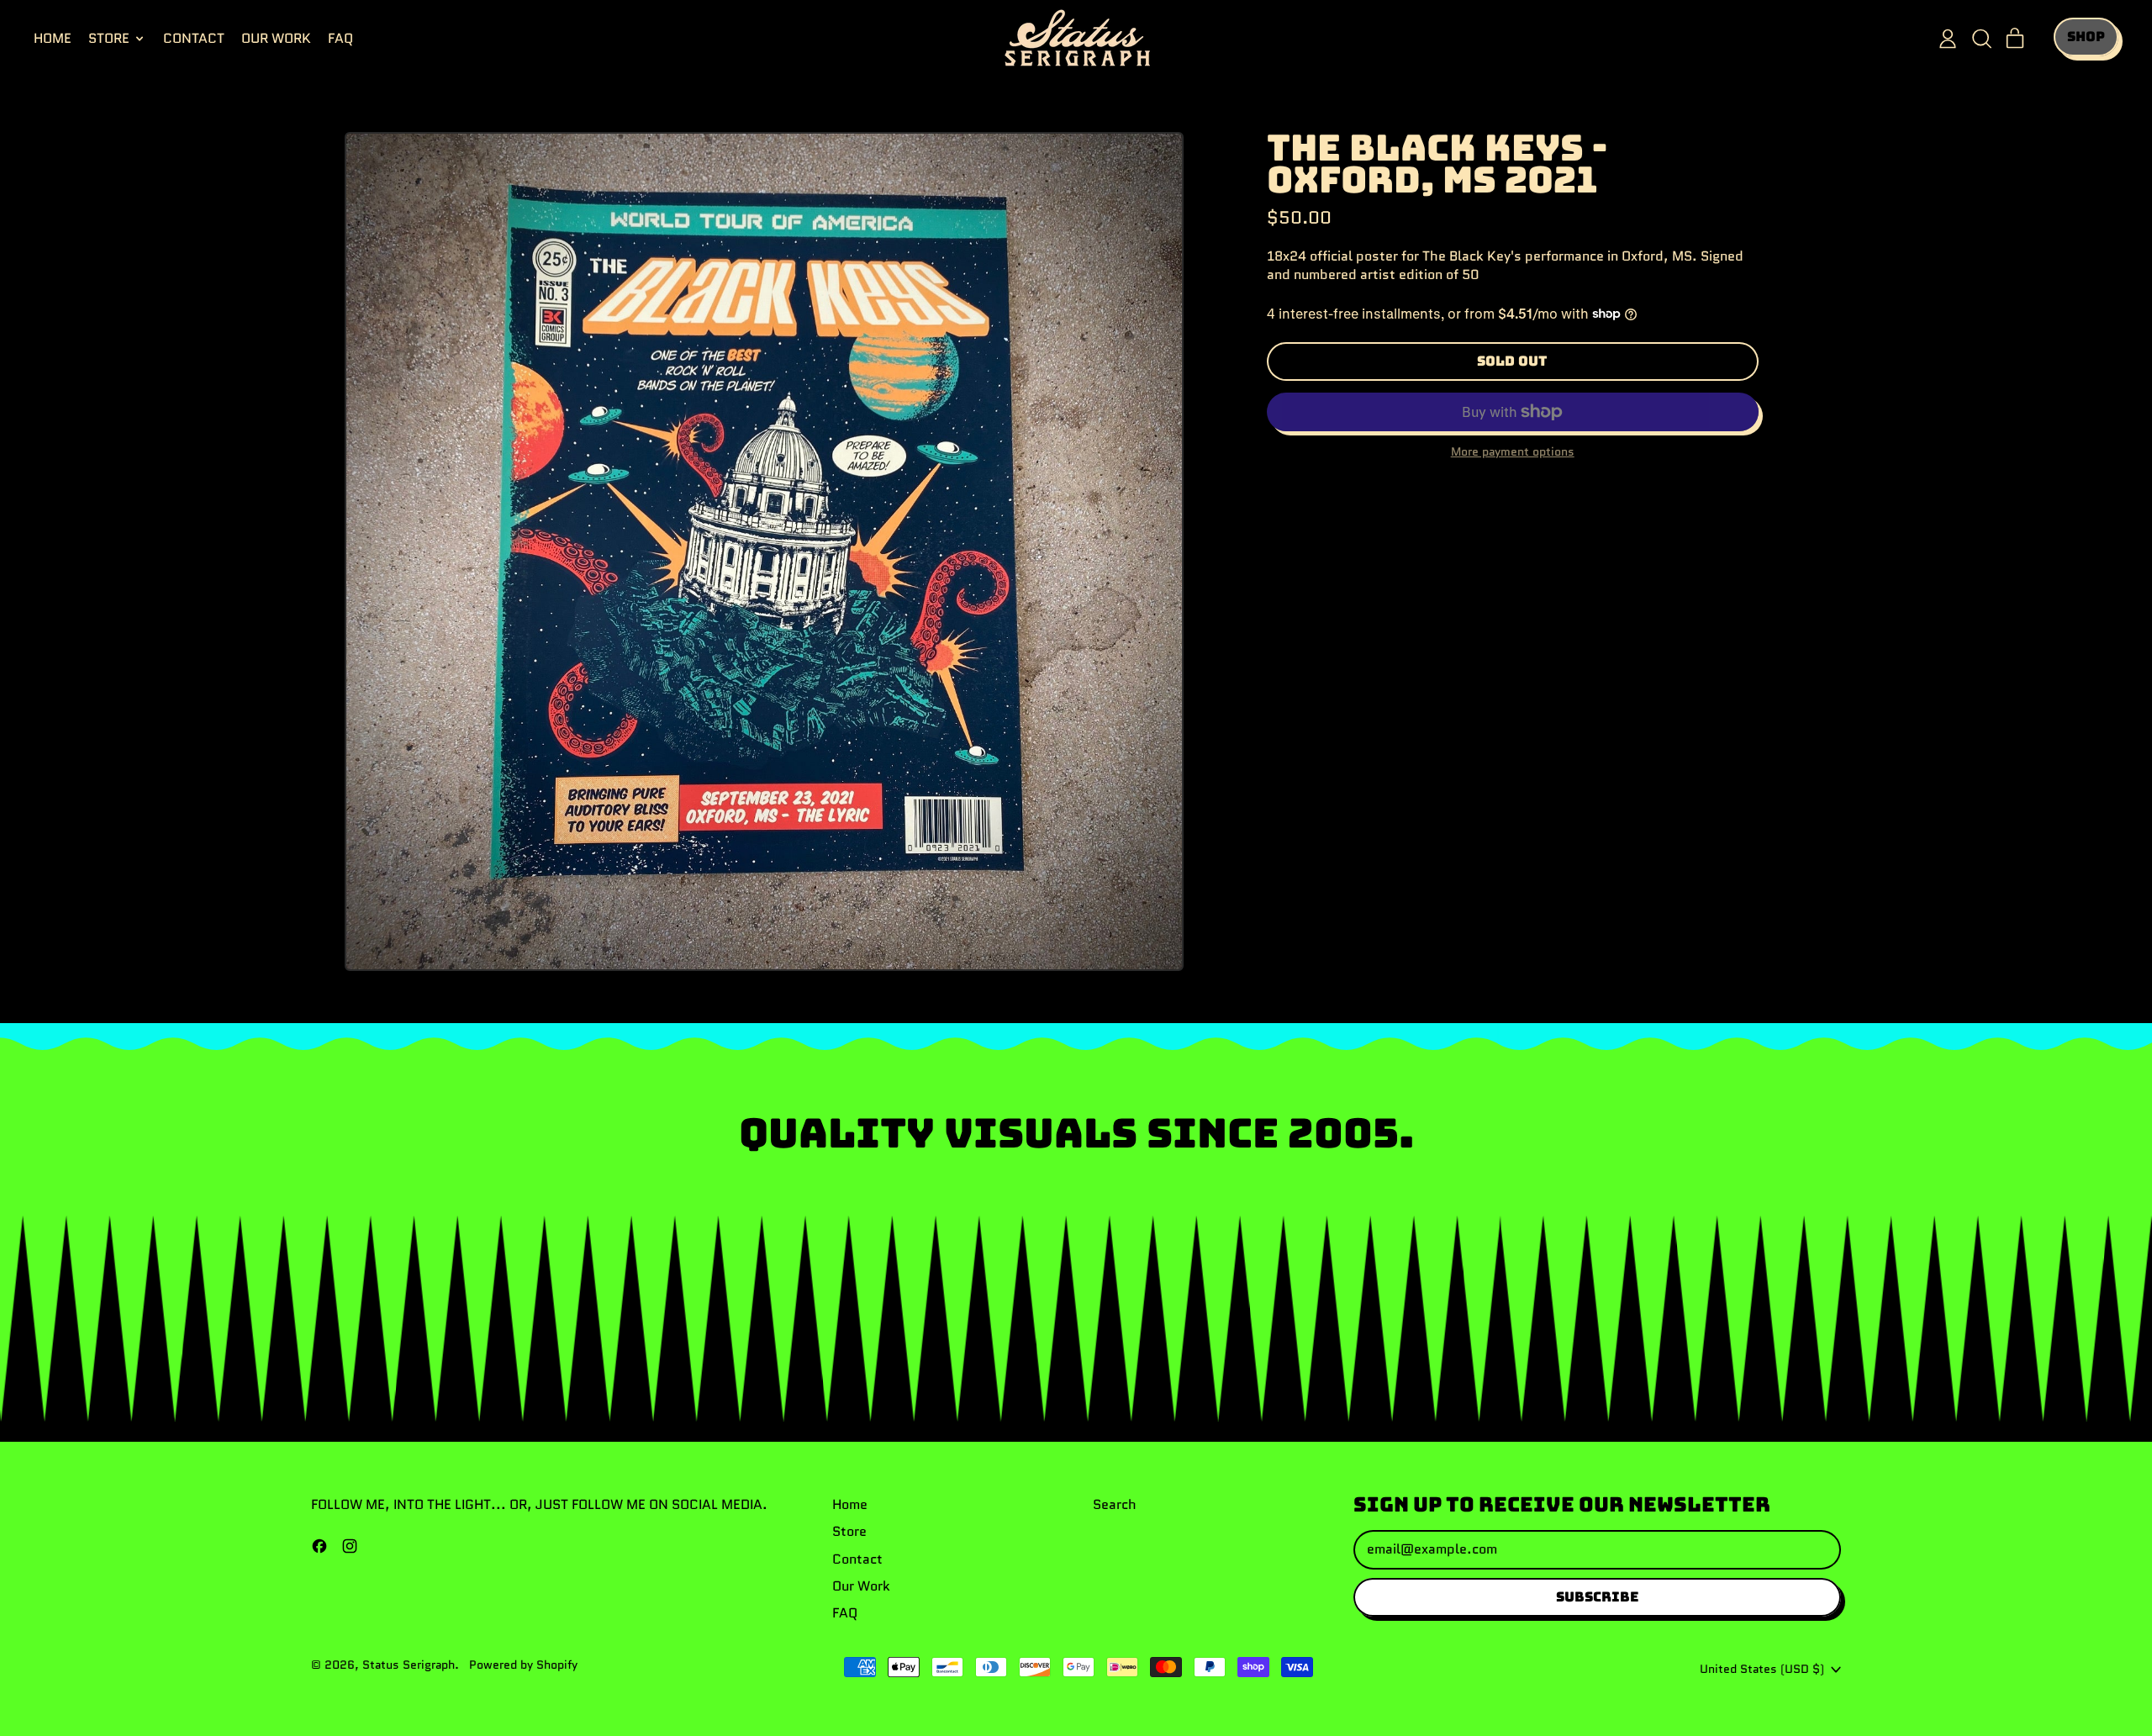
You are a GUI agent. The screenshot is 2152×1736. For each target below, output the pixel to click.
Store (849, 1531)
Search (1115, 1504)
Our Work (276, 38)
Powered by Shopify (523, 1665)
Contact (194, 38)
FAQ (340, 38)
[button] (1981, 39)
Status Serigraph (409, 1665)
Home (53, 38)
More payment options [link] (1513, 452)
